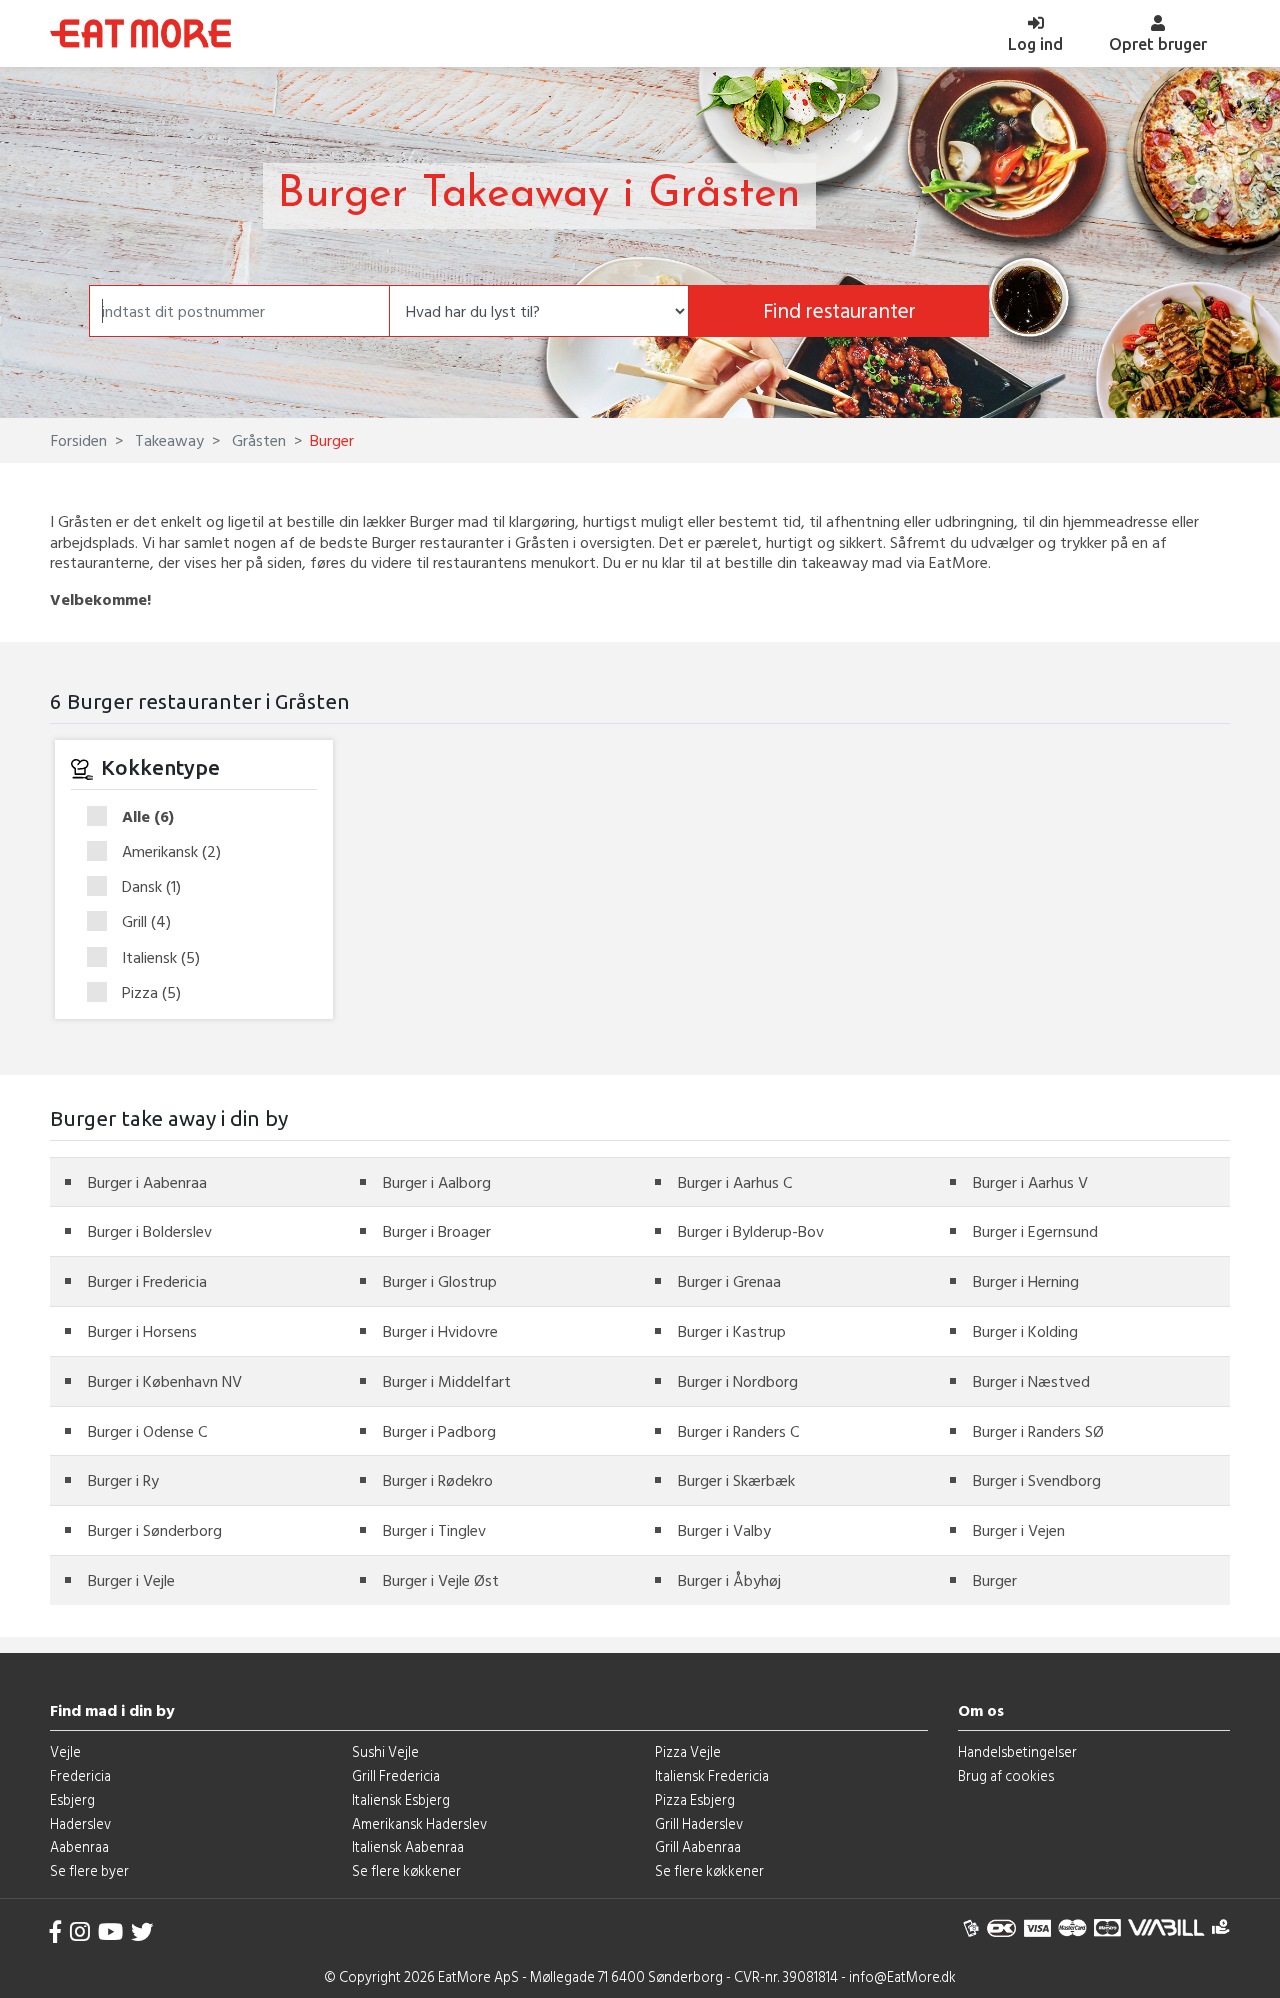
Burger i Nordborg (738, 1381)
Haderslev (80, 1823)
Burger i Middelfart (447, 1381)
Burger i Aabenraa (147, 1182)
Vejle (65, 1751)
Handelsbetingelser (1017, 1751)
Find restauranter (839, 310)
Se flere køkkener (406, 1870)
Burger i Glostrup (440, 1281)
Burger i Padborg (439, 1431)
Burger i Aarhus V (1030, 1182)
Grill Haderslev (699, 1823)
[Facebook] (56, 1931)
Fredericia (80, 1775)
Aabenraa (79, 1846)
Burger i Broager (437, 1231)
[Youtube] (110, 1931)
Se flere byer (89, 1870)
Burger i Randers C (738, 1431)
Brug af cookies (1006, 1775)
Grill (146, 922)
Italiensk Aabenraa (408, 1846)
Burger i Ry (123, 1480)
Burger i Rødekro (438, 1480)
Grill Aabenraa (698, 1846)
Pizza (151, 992)
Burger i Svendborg (1037, 1480)
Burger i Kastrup (732, 1331)
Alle (148, 817)
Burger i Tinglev (434, 1530)
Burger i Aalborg (437, 1182)
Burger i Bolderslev (150, 1231)
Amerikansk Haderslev (419, 1823)
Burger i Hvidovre (440, 1331)
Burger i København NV (165, 1381)
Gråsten (257, 440)
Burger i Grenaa (729, 1281)
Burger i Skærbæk (736, 1480)
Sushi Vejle (385, 1751)
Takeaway (167, 440)
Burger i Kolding (1025, 1331)
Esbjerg (72, 1799)
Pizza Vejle (688, 1751)
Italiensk (161, 958)
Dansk (151, 887)
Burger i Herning (1026, 1281)
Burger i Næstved (1031, 1381)
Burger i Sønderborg (155, 1530)
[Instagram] (80, 1931)
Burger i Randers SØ (1038, 1431)
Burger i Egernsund (1035, 1231)
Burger (995, 1580)
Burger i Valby (724, 1530)
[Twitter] (142, 1931)
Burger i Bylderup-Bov (751, 1231)
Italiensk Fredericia (712, 1775)
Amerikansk (171, 852)
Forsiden (79, 440)
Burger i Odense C (147, 1431)
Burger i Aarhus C (735, 1182)
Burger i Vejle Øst (441, 1580)
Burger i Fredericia (147, 1281)
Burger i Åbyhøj (729, 1580)
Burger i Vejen (1019, 1530)
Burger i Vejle (131, 1580)
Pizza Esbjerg (695, 1799)
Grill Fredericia (396, 1775)
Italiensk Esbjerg (401, 1799)
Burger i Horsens (142, 1331)
